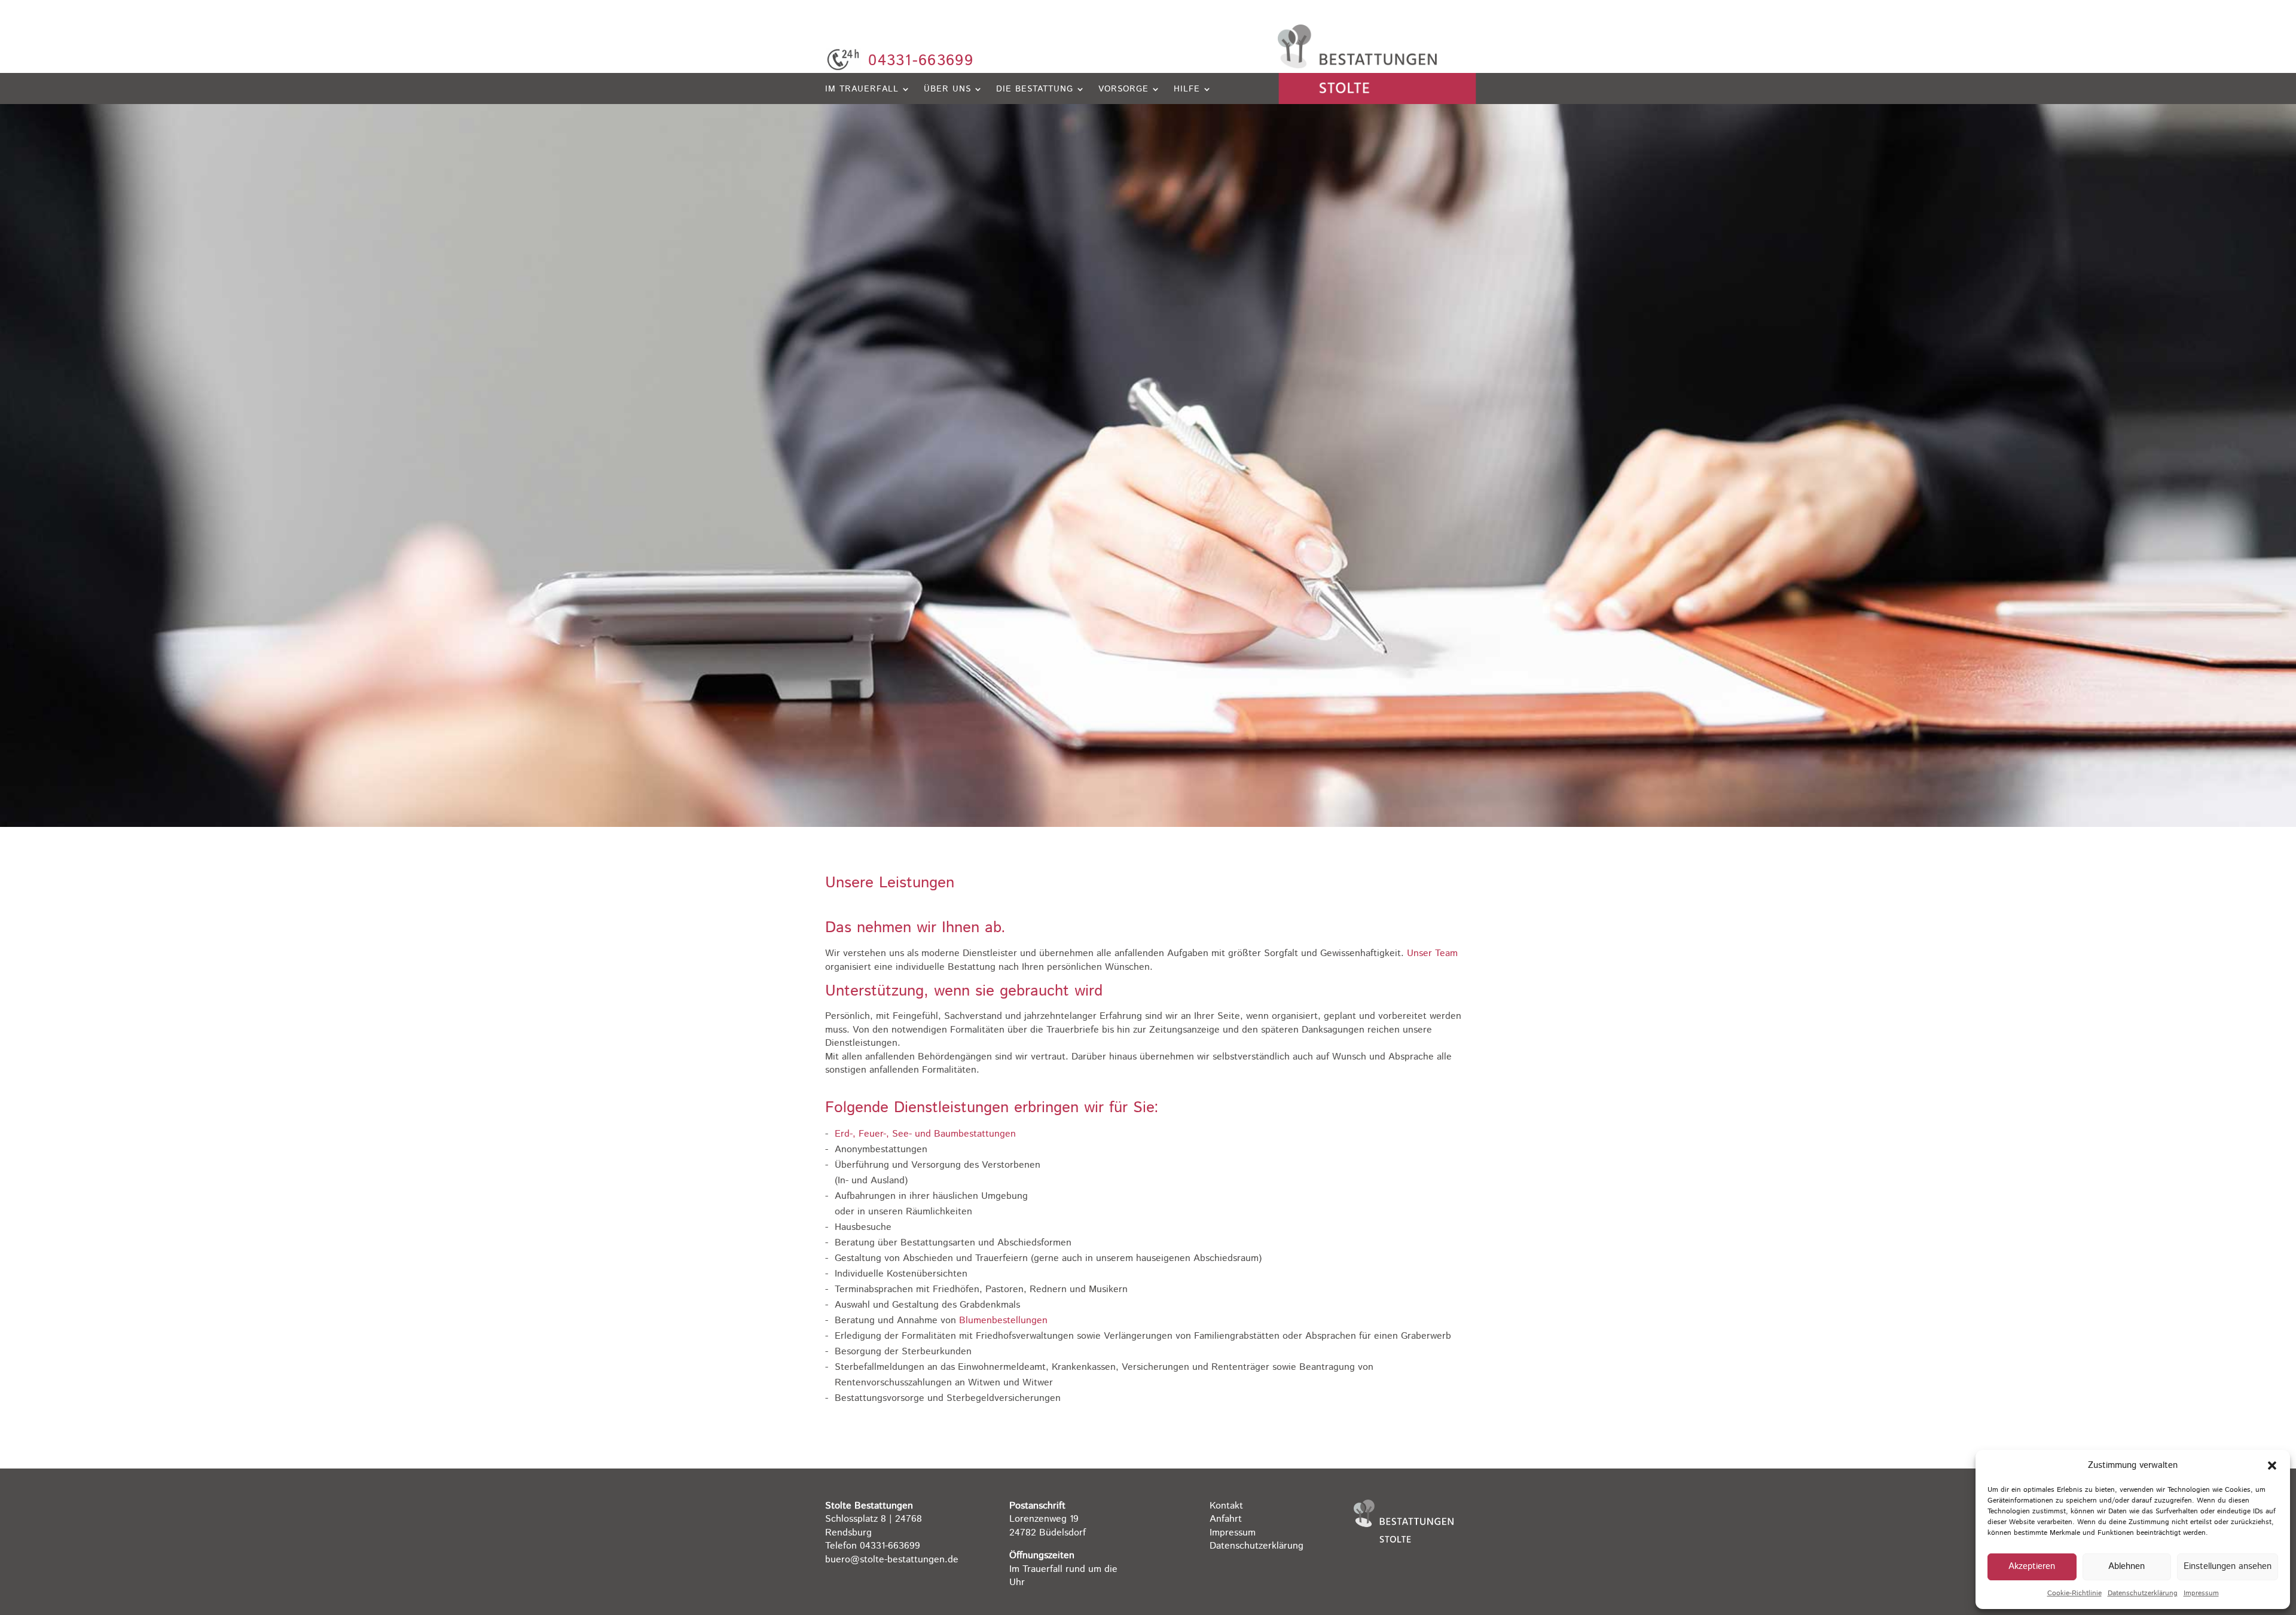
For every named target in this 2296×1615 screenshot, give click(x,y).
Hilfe (1187, 90)
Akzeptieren (2032, 1566)
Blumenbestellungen (1003, 1321)
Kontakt (1226, 1506)
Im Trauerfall (862, 90)
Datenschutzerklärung (2143, 1593)
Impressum (2201, 1593)
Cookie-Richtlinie (2074, 1593)
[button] (2272, 1466)
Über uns (947, 90)
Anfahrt (1226, 1519)
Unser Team (1432, 953)
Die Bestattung (1035, 90)
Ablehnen (2126, 1566)
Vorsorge (1123, 90)
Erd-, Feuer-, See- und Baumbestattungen (925, 1134)
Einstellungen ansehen (2228, 1566)
